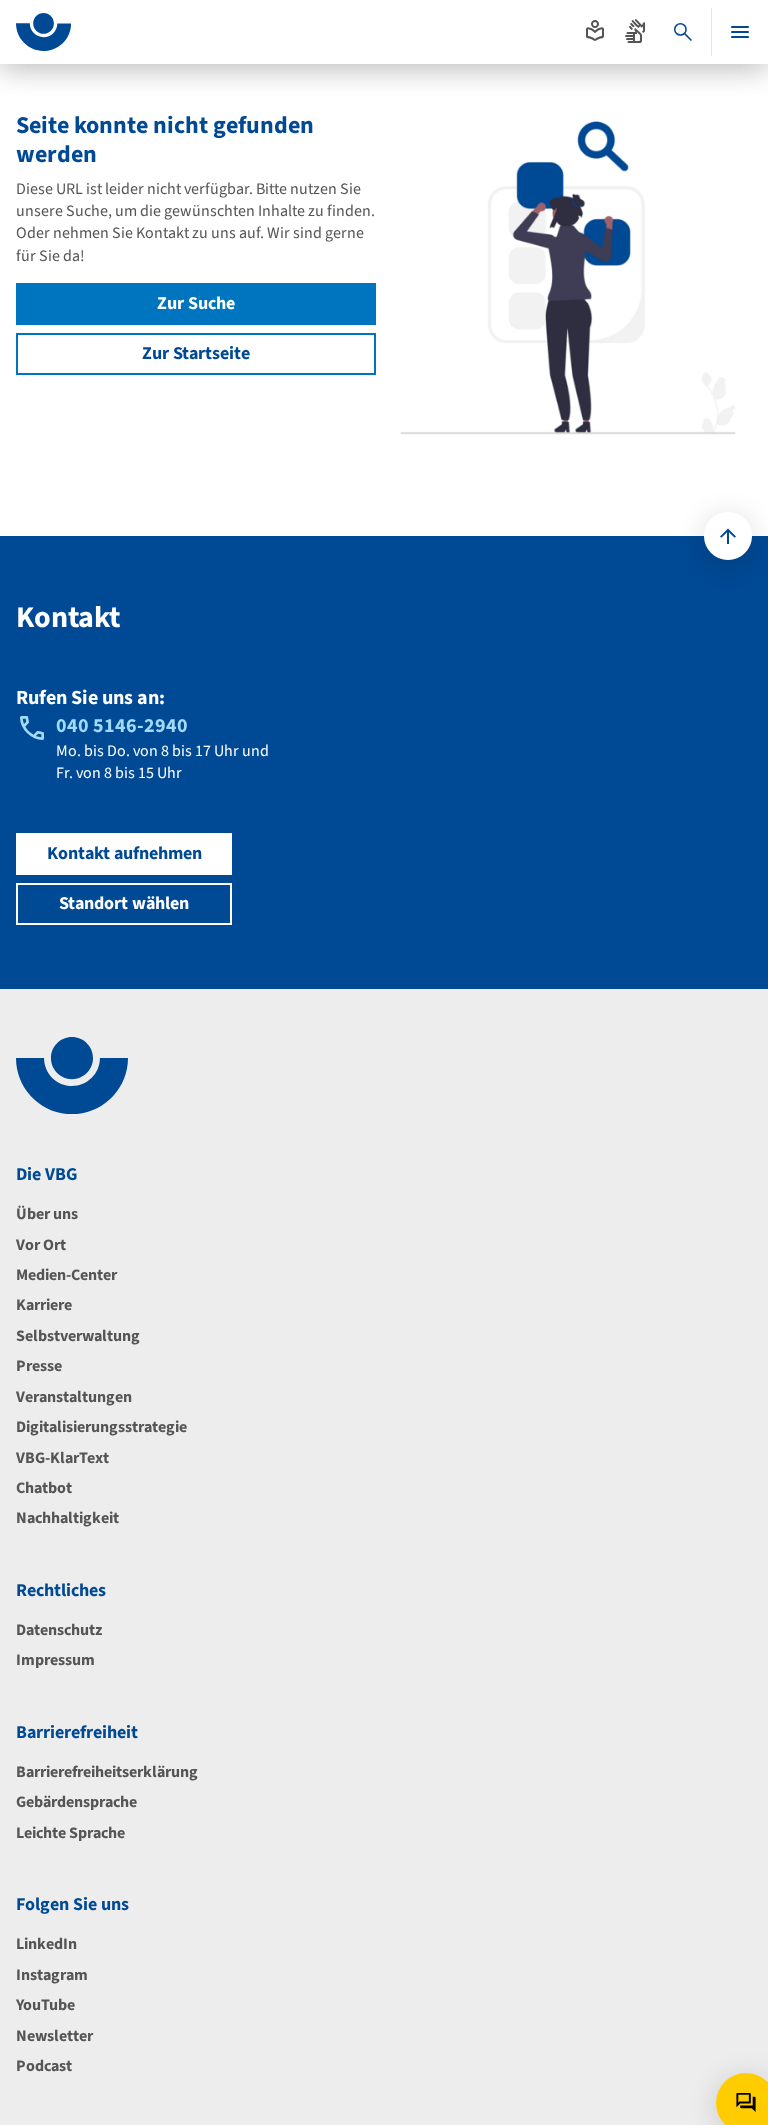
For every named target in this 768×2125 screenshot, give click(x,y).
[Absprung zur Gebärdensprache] (635, 31)
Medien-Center (66, 1275)
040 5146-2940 (122, 726)
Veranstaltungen (74, 1397)
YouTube (45, 2005)
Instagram (52, 1975)
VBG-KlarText (62, 1458)
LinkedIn (46, 1944)
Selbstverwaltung (78, 1336)
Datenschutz (59, 1630)
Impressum (55, 1660)
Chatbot (44, 1488)
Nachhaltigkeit (67, 1518)
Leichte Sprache (70, 1833)
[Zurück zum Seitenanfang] (728, 536)
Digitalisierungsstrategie (101, 1427)
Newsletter (54, 2036)
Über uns (47, 1214)
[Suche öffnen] (683, 32)
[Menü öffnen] (740, 32)
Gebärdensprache (76, 1802)
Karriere (44, 1305)
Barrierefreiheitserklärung (107, 1772)
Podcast (44, 2066)
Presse (39, 1366)
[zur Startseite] (43, 32)
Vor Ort (41, 1245)
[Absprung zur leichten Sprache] (595, 31)
